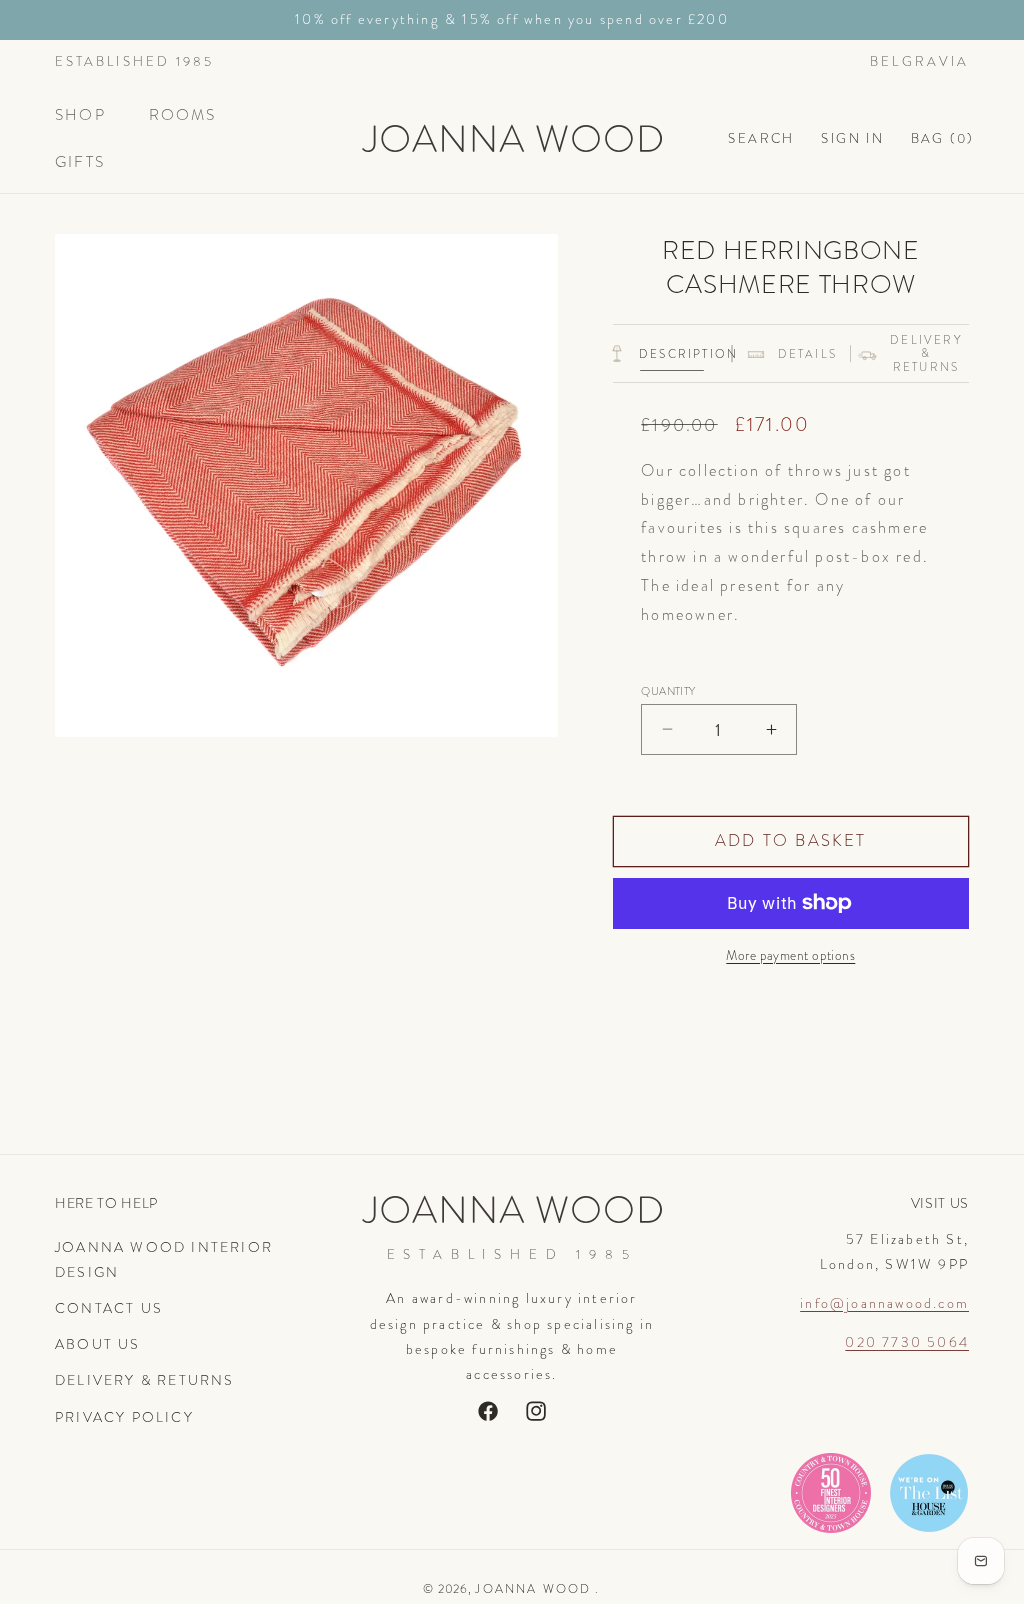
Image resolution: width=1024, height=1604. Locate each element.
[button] (89, 115)
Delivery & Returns (145, 1380)
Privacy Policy (124, 1417)
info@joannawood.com (884, 1303)
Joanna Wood (533, 1589)
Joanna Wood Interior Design (164, 1259)
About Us (98, 1344)
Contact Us (109, 1308)
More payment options (790, 955)
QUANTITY (668, 691)
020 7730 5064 (907, 1342)
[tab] (672, 353)
